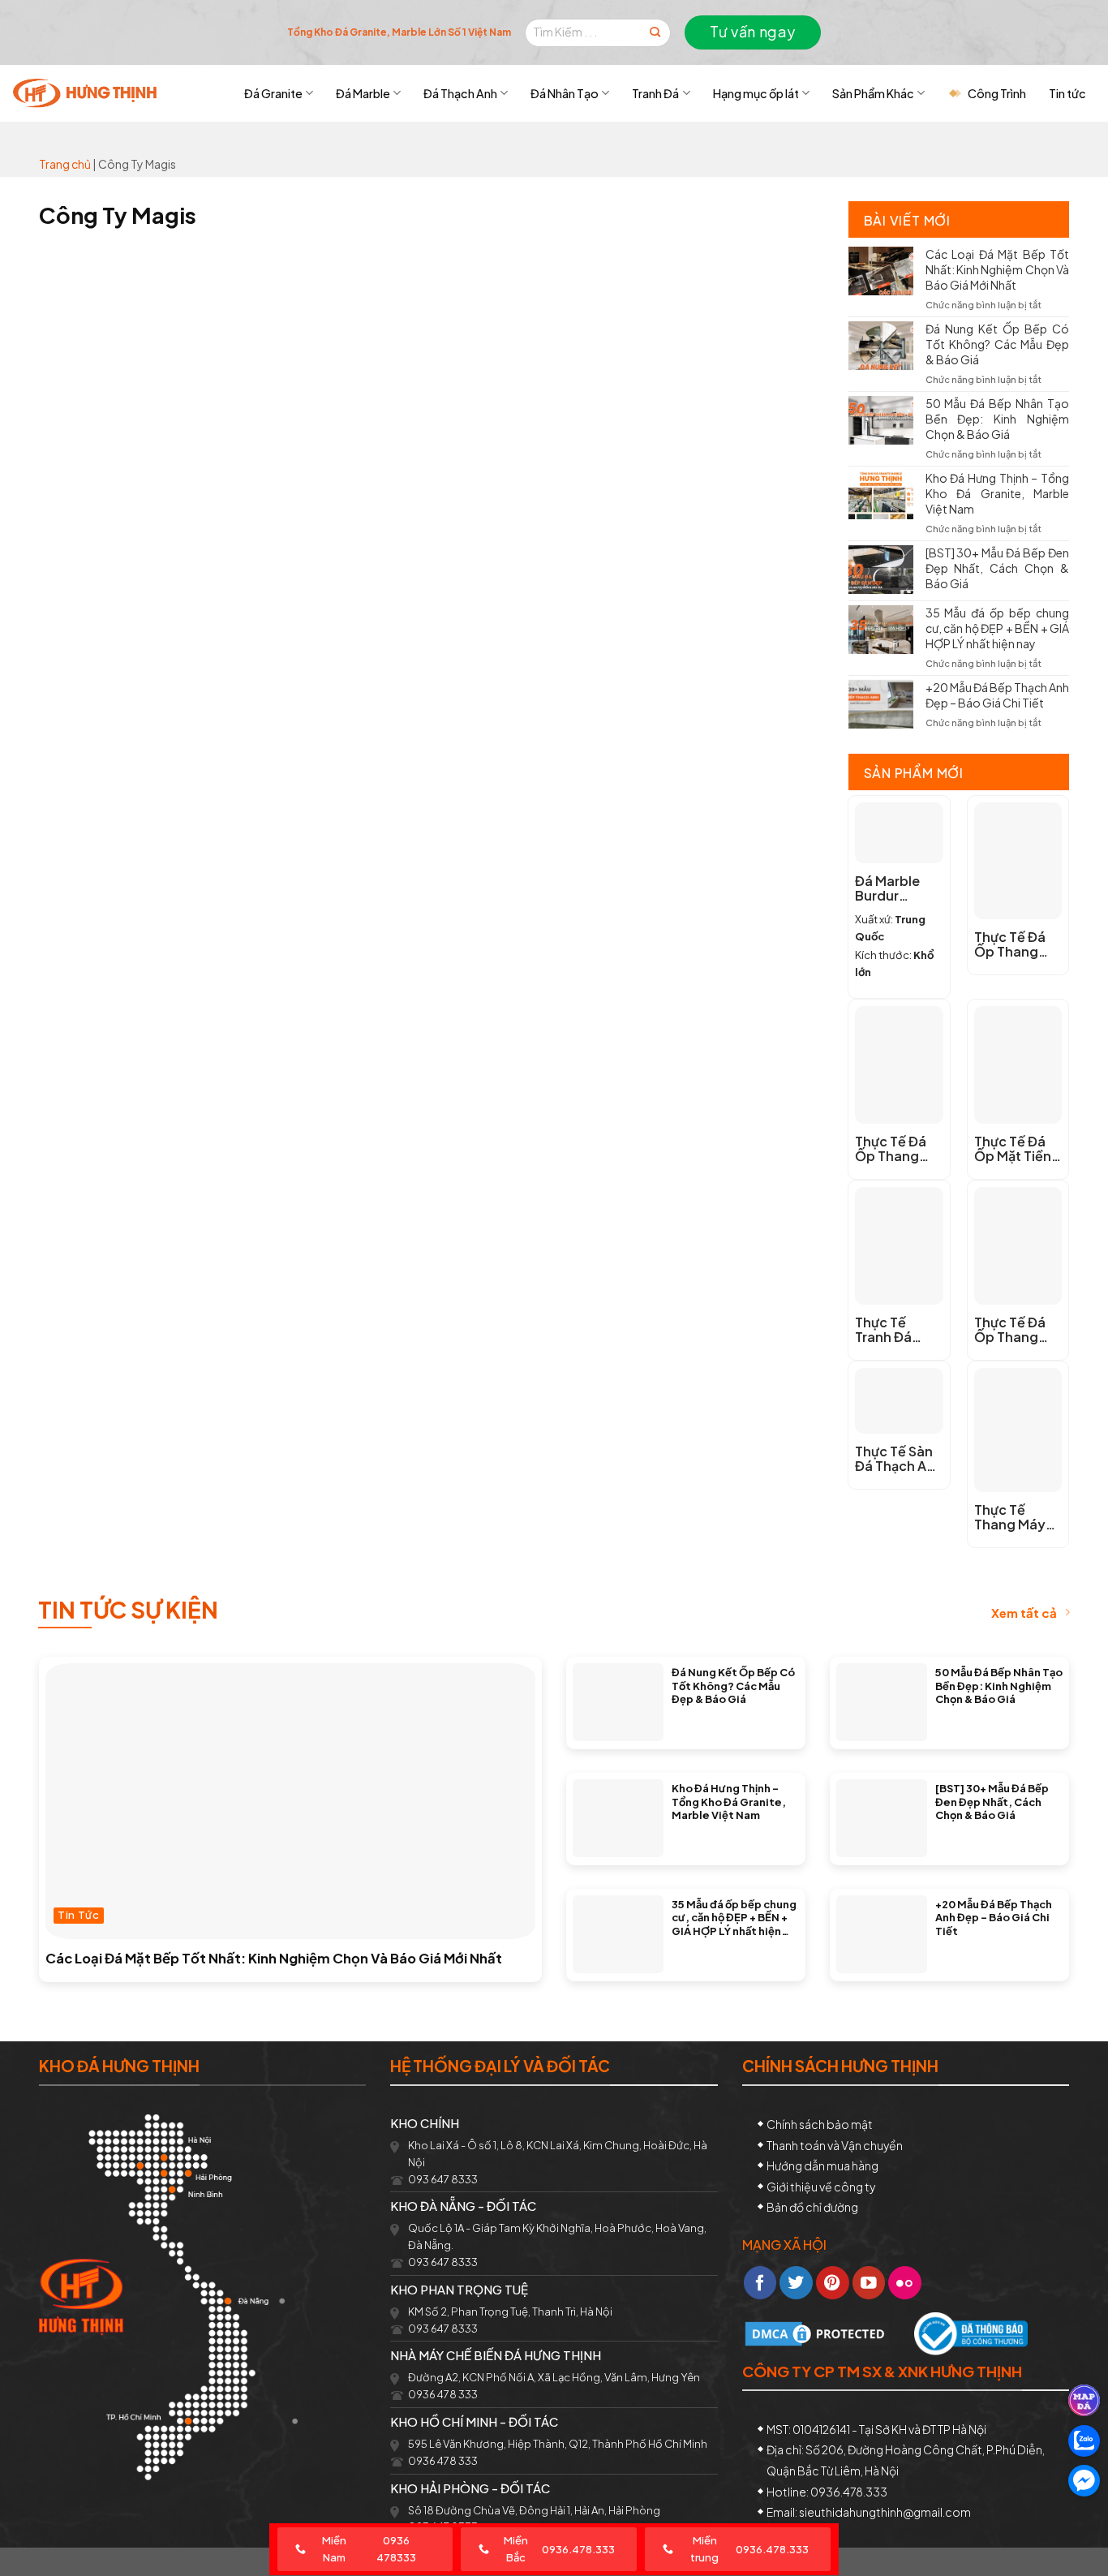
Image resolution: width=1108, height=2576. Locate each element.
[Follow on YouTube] (869, 2283)
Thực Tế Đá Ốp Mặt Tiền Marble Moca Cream (1016, 1149)
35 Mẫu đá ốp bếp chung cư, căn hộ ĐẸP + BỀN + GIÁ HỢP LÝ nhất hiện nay (998, 628)
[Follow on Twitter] (796, 2283)
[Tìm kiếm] (655, 33)
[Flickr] (905, 2283)
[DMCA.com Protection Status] (817, 2332)
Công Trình (997, 93)
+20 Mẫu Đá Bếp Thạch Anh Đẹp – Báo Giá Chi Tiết (998, 695)
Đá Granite (273, 93)
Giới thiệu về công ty (821, 2187)
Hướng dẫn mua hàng (822, 2165)
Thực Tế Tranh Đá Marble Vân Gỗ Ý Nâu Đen (898, 1330)
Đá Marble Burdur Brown (887, 888)
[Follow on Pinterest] (833, 2283)
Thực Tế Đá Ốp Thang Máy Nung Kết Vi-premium (1010, 1330)
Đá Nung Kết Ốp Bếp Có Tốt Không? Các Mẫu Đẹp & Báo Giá (998, 344)
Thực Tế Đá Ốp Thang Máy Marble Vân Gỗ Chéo (1016, 944)
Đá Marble (363, 93)
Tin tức (1067, 93)
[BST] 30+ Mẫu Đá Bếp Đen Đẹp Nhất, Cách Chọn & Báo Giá (998, 568)
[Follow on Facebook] (760, 2283)
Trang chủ (65, 164)
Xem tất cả (1024, 1613)
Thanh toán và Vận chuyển (835, 2145)
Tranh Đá (655, 93)
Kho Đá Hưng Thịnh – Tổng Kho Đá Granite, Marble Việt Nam (998, 493)
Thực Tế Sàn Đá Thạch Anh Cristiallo (899, 1459)
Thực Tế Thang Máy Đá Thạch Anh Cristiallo (1018, 1517)
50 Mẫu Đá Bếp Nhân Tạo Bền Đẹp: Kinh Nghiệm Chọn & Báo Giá (998, 419)
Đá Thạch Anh (460, 93)
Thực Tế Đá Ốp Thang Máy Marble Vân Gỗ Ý (892, 1149)
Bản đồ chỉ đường (812, 2207)
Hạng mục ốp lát (756, 93)
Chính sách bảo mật (820, 2124)
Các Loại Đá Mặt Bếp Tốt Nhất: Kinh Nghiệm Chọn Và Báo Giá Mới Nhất (998, 269)
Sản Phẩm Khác (873, 93)
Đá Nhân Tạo (565, 93)
